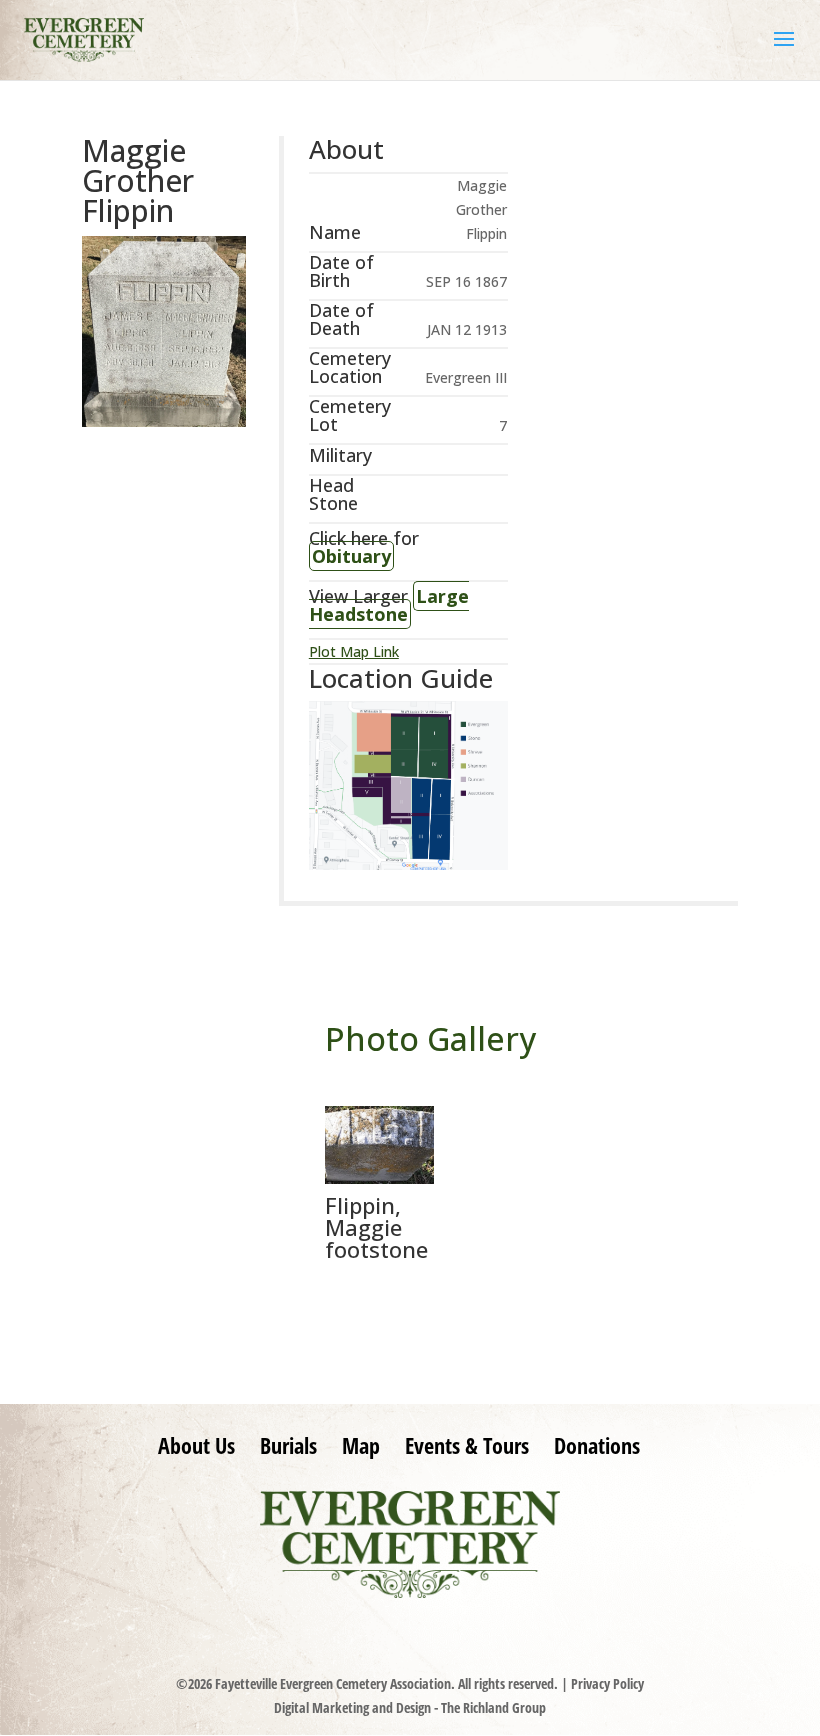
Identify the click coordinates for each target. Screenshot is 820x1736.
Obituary (351, 556)
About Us (196, 1445)
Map (361, 1445)
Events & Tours (467, 1445)
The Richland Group (493, 1707)
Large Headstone (389, 605)
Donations (597, 1445)
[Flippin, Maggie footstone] (379, 1178)
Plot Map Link (354, 651)
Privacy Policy (607, 1683)
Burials (288, 1445)
